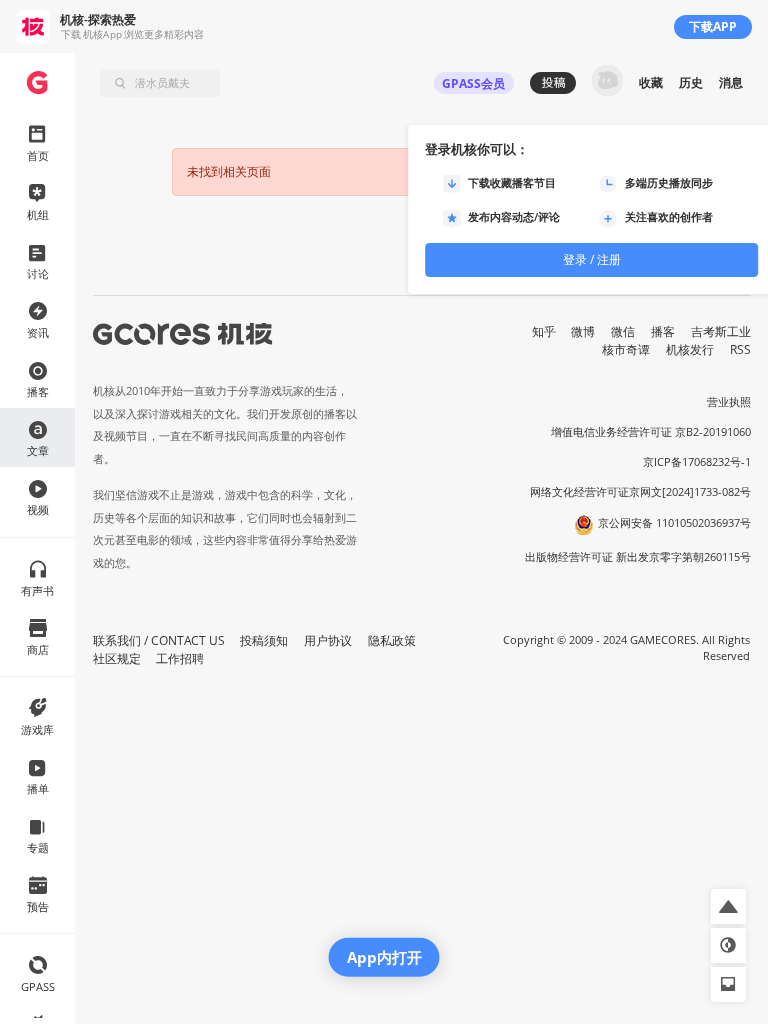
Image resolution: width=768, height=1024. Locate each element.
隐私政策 (392, 640)
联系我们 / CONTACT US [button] (159, 640)
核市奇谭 (626, 349)
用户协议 (328, 640)
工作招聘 (180, 658)
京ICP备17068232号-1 (697, 462)
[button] (728, 906)
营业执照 (729, 402)
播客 (663, 331)
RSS (740, 349)
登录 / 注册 (592, 259)
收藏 (651, 82)
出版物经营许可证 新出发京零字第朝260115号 (638, 557)
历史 (691, 82)
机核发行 (690, 349)
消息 (731, 82)
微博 (583, 331)
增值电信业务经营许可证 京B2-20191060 (651, 432)
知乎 (544, 331)
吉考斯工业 (721, 331)
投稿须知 (264, 640)
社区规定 (117, 658)
